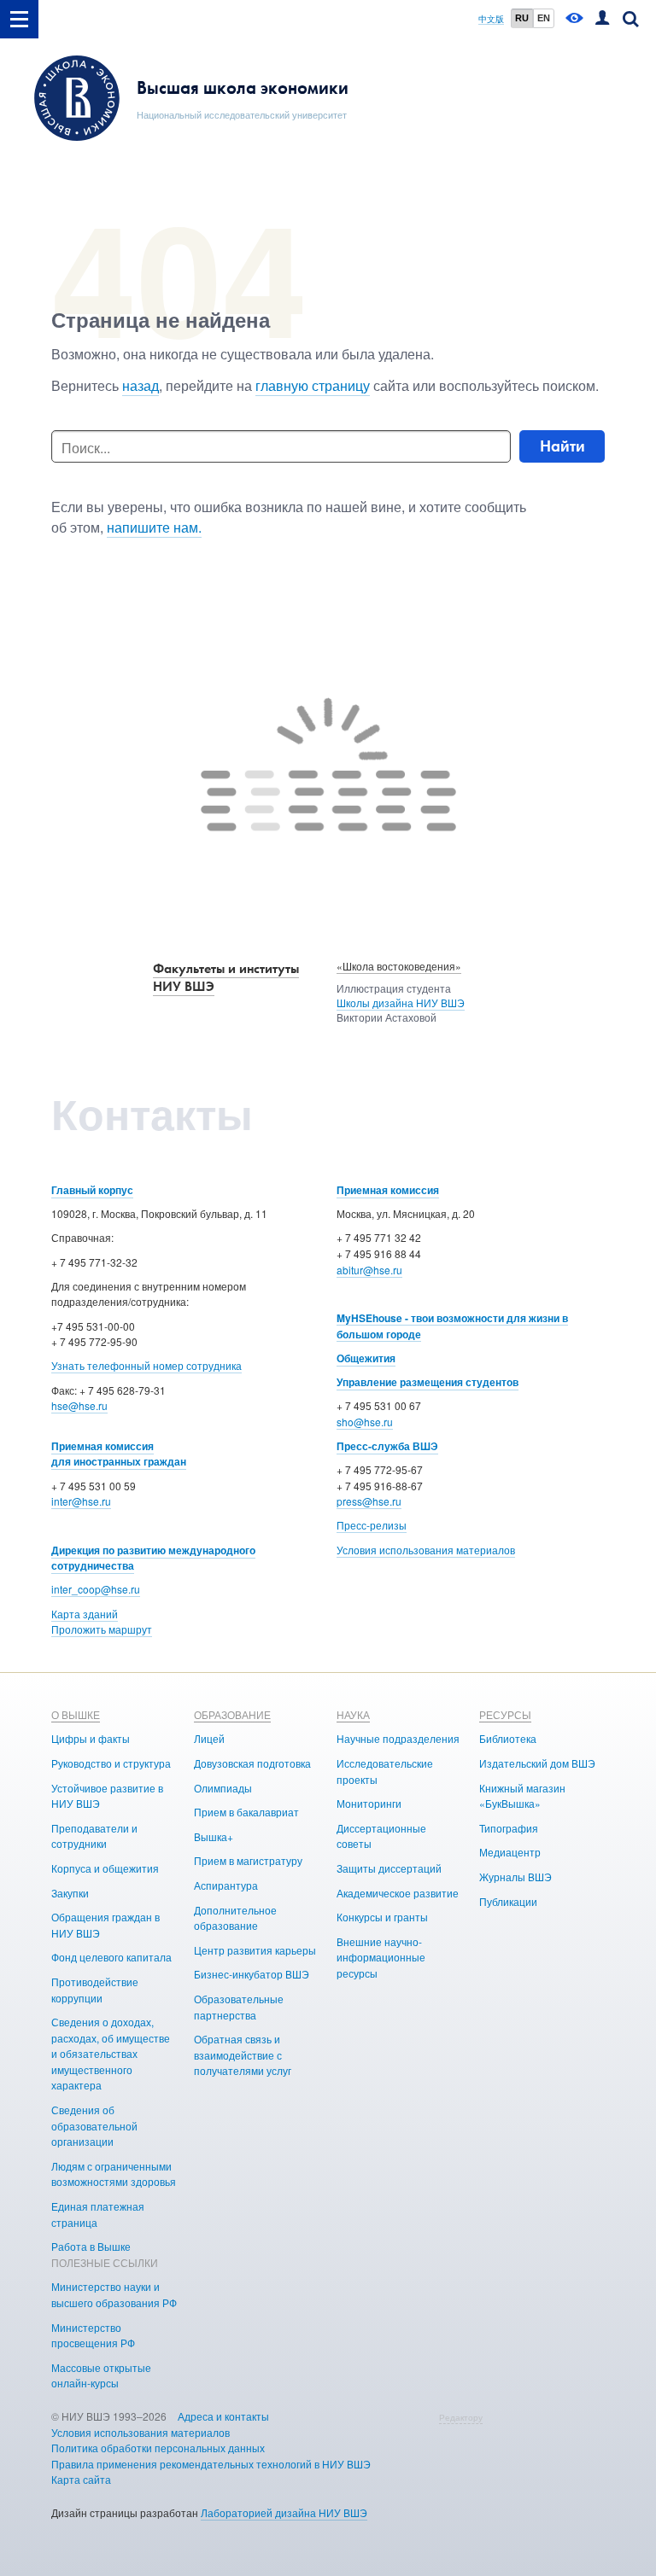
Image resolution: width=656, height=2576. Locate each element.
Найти (562, 446)
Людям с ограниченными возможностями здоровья (114, 2174)
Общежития (366, 1358)
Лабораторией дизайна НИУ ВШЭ (284, 2512)
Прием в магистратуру (248, 1860)
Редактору (461, 2417)
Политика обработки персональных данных (158, 2448)
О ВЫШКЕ (76, 1714)
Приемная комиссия (388, 1190)
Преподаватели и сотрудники (94, 1836)
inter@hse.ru (81, 1501)
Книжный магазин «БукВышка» (522, 1796)
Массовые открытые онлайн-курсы (101, 2375)
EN (544, 18)
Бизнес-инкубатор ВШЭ (252, 1974)
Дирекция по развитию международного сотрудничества (153, 1558)
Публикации (508, 1901)
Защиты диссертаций (389, 1868)
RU (522, 18)
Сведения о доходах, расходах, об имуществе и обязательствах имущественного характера (111, 2053)
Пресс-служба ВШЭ (387, 1446)
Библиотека (508, 1738)
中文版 (491, 19)
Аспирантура (226, 1885)
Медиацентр (510, 1852)
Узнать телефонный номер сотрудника (146, 1365)
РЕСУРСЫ (505, 1714)
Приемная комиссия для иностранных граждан (119, 1454)
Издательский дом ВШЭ (537, 1763)
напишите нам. (154, 527)
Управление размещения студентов (428, 1382)
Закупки (70, 1893)
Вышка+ (214, 1836)
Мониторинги (369, 1803)
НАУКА (353, 1714)
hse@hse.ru (79, 1405)
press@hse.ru (369, 1501)
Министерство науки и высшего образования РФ (114, 2294)
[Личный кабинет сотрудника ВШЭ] (602, 19)
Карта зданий (85, 1614)
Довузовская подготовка (252, 1763)
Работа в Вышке (91, 2246)
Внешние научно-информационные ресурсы (381, 1957)
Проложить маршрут (102, 1629)
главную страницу (313, 385)
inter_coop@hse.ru (96, 1589)
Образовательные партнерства (239, 2007)
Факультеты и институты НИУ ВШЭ (226, 977)
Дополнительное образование (235, 1918)
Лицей (209, 1738)
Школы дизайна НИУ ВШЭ (401, 1002)
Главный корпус (92, 1190)
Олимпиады (223, 1788)
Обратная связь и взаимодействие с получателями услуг (243, 2054)
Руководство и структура (111, 1763)
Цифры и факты (91, 1738)
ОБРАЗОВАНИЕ (232, 1714)
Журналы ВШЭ (515, 1877)
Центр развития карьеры (255, 1950)
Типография (509, 1828)
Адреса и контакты (223, 2416)
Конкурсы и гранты (382, 1917)
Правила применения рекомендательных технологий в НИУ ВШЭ (211, 2464)
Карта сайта (81, 2479)
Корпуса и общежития (105, 1868)
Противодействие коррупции (95, 1990)
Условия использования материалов (426, 1550)
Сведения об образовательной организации (94, 2125)
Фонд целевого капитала (111, 1957)
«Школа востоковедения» (399, 966)
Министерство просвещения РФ (93, 2335)
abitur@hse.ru (369, 1270)
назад (141, 385)
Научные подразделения (398, 1738)
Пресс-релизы (372, 1525)
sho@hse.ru (365, 1422)
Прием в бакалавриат (246, 1812)
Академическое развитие (398, 1893)
